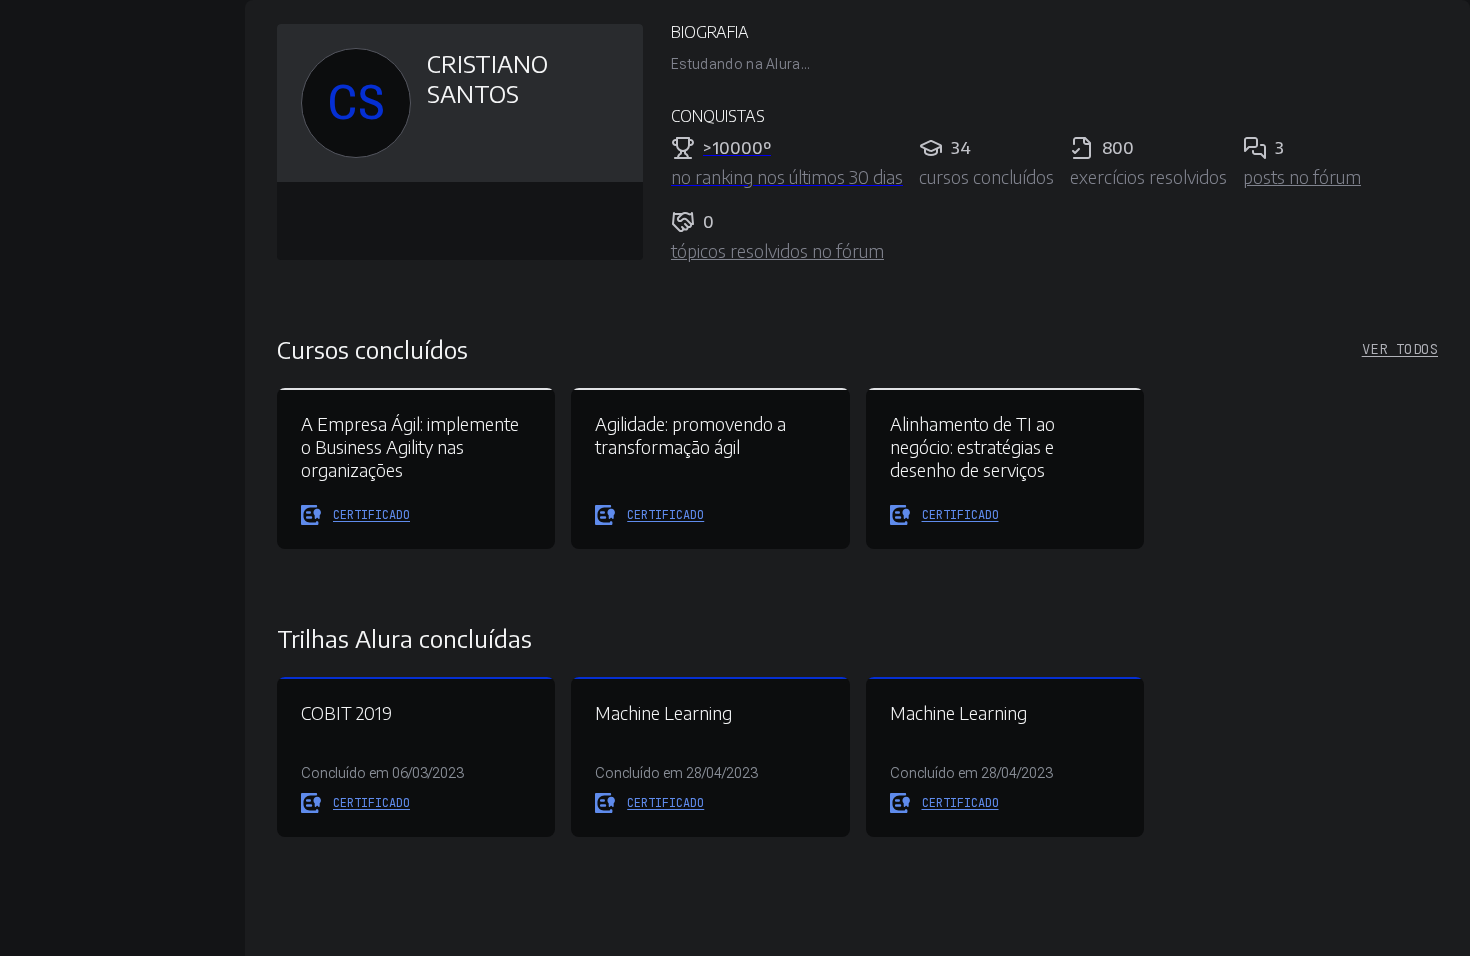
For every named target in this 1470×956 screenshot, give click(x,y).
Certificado (371, 515)
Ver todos (1400, 349)
